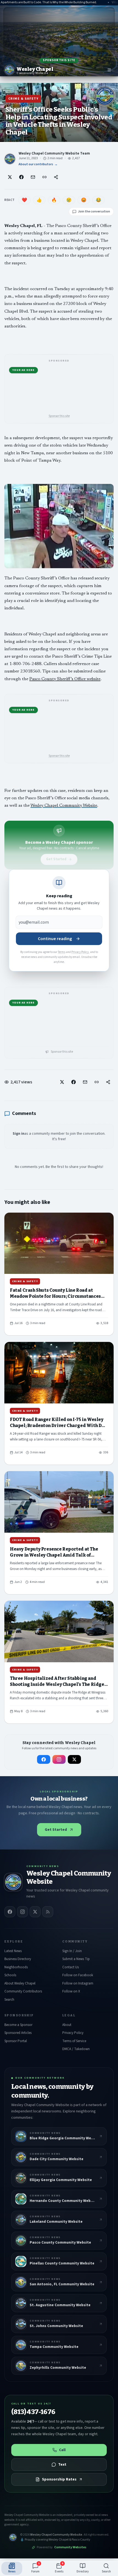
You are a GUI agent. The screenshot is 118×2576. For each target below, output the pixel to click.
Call (62, 2450)
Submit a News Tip (76, 1959)
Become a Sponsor (18, 2025)
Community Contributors (23, 1991)
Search (9, 2000)
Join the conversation (94, 211)
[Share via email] (33, 177)
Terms (62, 952)
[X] (35, 1912)
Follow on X (71, 1991)
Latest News (13, 1951)
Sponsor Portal (16, 2041)
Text (62, 2465)
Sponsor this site (59, 60)
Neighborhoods (16, 1967)
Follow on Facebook (78, 1975)
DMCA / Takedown (76, 2049)
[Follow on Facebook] (44, 1759)
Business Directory (18, 1959)
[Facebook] (10, 1912)
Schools (10, 1975)
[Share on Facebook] (21, 177)
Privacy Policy (80, 952)
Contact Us (71, 1967)
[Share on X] (10, 177)
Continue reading (55, 939)
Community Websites (70, 2547)
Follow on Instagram (78, 1983)
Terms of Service (74, 2041)
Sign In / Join (72, 1951)
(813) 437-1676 (33, 2412)
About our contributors (38, 164)
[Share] (56, 177)
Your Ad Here (23, 370)
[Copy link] (44, 177)
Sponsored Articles (18, 2033)
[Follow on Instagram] (59, 1759)
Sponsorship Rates (59, 2479)
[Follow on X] (74, 1759)
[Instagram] (23, 1912)
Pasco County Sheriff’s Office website (65, 679)
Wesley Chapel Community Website (64, 806)
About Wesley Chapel (20, 1983)
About (67, 2025)
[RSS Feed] (48, 1912)
